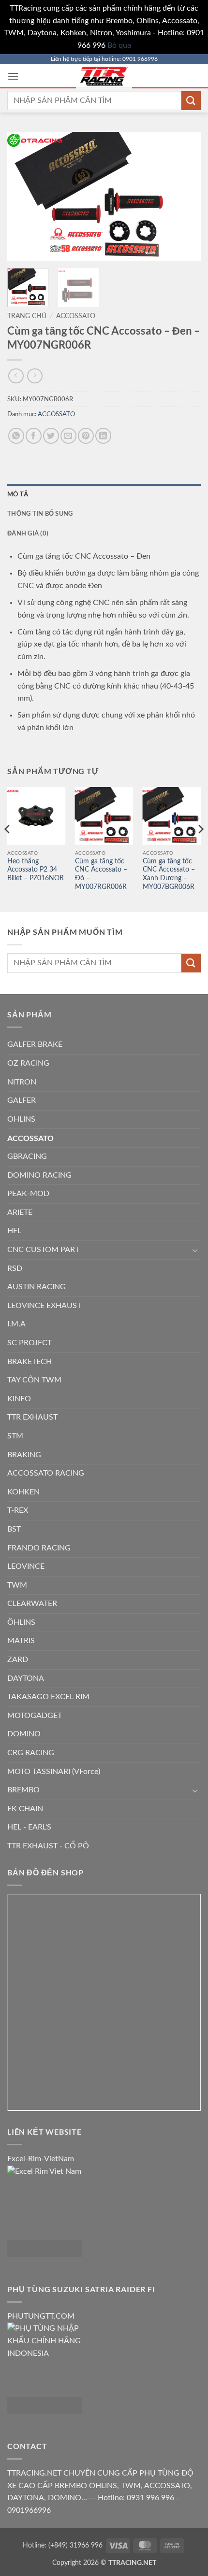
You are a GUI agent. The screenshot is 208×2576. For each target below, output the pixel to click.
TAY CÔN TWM (34, 1380)
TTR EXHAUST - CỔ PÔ (48, 1846)
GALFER (22, 1100)
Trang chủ (27, 316)
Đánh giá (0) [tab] (28, 533)
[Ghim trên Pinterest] (86, 436)
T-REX (18, 1510)
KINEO (19, 1399)
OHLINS (21, 1119)
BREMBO (23, 1790)
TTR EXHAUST (32, 1417)
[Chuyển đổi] (195, 1250)
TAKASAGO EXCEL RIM (48, 1697)
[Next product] (16, 376)
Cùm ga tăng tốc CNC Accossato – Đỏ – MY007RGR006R (101, 874)
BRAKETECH (30, 1362)
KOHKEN (23, 1492)
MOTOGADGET (35, 1716)
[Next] (185, 196)
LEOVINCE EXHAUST (44, 1306)
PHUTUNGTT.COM (41, 2316)
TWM (17, 1585)
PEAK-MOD (28, 1194)
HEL (14, 1231)
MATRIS (21, 1641)
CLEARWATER (32, 1604)
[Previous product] (35, 376)
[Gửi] (191, 101)
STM (15, 1436)
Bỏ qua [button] (119, 45)
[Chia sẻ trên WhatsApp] (16, 436)
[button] (13, 76)
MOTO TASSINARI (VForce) (54, 1772)
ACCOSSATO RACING (46, 1473)
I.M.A (16, 1324)
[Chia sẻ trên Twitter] (51, 436)
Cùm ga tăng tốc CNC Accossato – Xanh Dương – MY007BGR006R (169, 874)
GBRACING (27, 1156)
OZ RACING (28, 1063)
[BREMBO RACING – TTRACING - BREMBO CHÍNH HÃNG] (104, 76)
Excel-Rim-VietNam (41, 2159)
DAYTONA (26, 1678)
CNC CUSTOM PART (43, 1250)
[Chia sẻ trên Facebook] (34, 436)
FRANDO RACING (39, 1548)
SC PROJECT (30, 1343)
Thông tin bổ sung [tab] (40, 513)
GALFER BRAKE (35, 1044)
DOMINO (24, 1734)
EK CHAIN (25, 1809)
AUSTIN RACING (37, 1287)
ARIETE (20, 1212)
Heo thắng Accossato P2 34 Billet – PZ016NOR (36, 870)
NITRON (22, 1082)
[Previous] (23, 196)
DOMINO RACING (39, 1175)
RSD (15, 1268)
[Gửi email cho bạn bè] (68, 436)
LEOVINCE (26, 1566)
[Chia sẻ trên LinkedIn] (103, 436)
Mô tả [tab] (18, 494)
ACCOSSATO (76, 316)
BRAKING (24, 1455)
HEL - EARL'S (29, 1827)
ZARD (18, 1660)
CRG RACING (31, 1753)
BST (14, 1529)
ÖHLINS (21, 1622)
